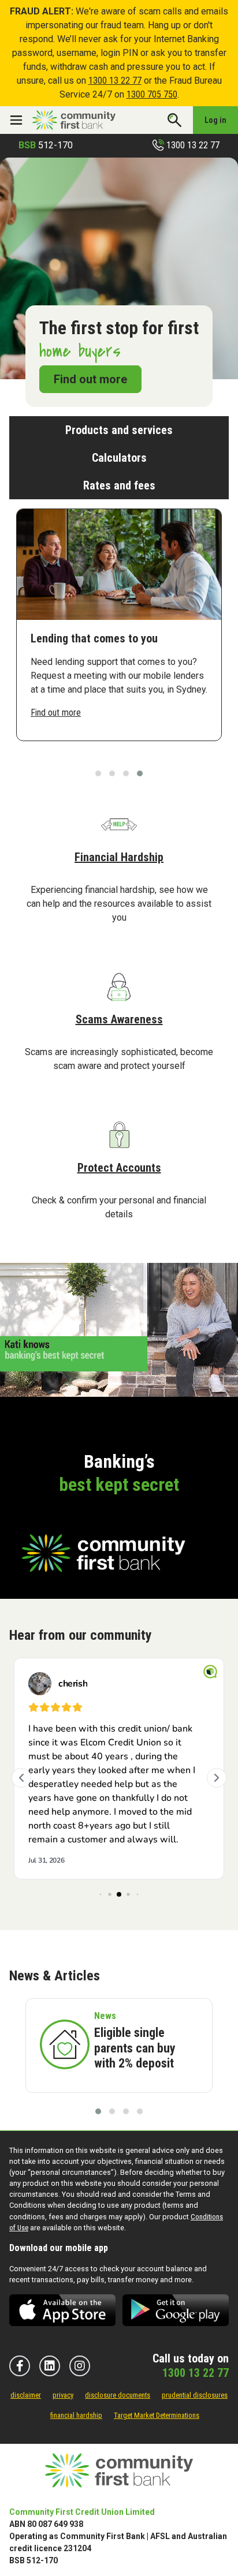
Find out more (90, 379)
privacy (63, 2395)
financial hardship (76, 2415)
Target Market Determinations (157, 2415)
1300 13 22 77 (115, 81)
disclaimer (26, 2395)
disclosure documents (118, 2395)
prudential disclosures (195, 2395)
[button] (98, 773)
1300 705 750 (152, 94)
